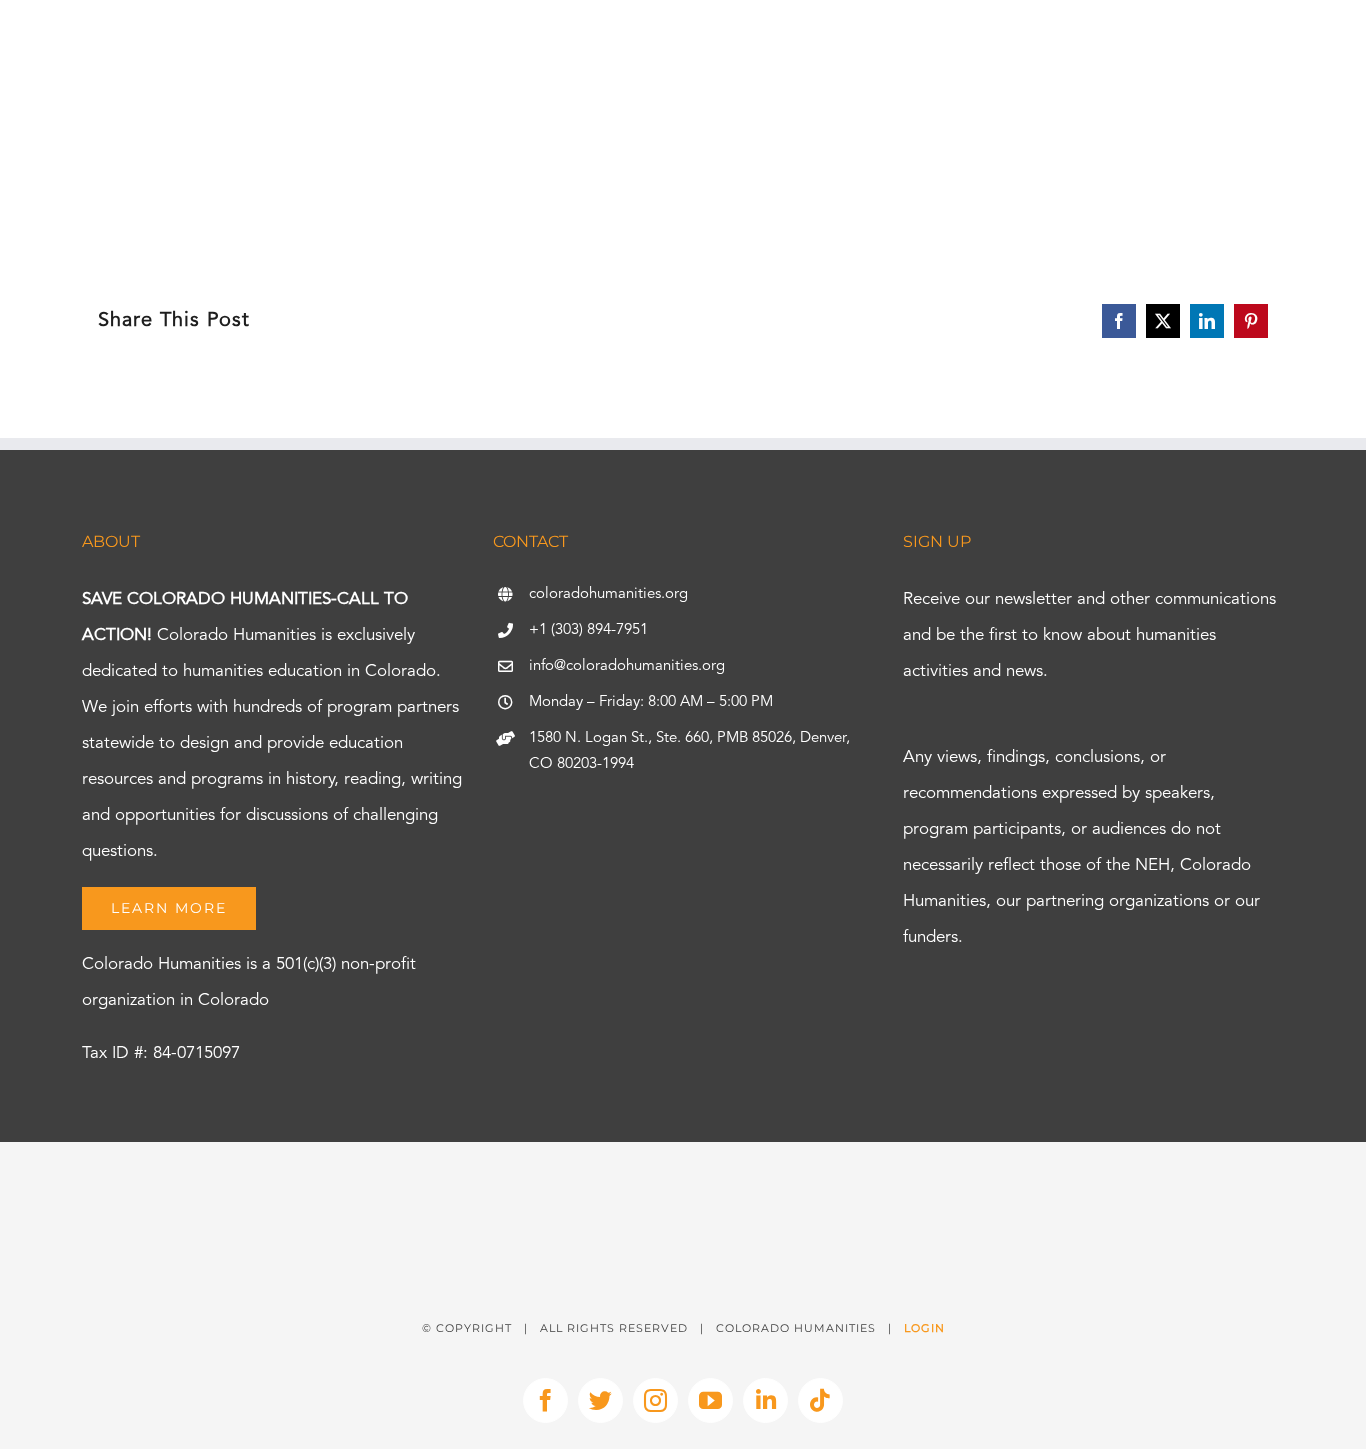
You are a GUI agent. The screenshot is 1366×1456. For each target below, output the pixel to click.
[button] (1308, 75)
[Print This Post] (683, 1177)
